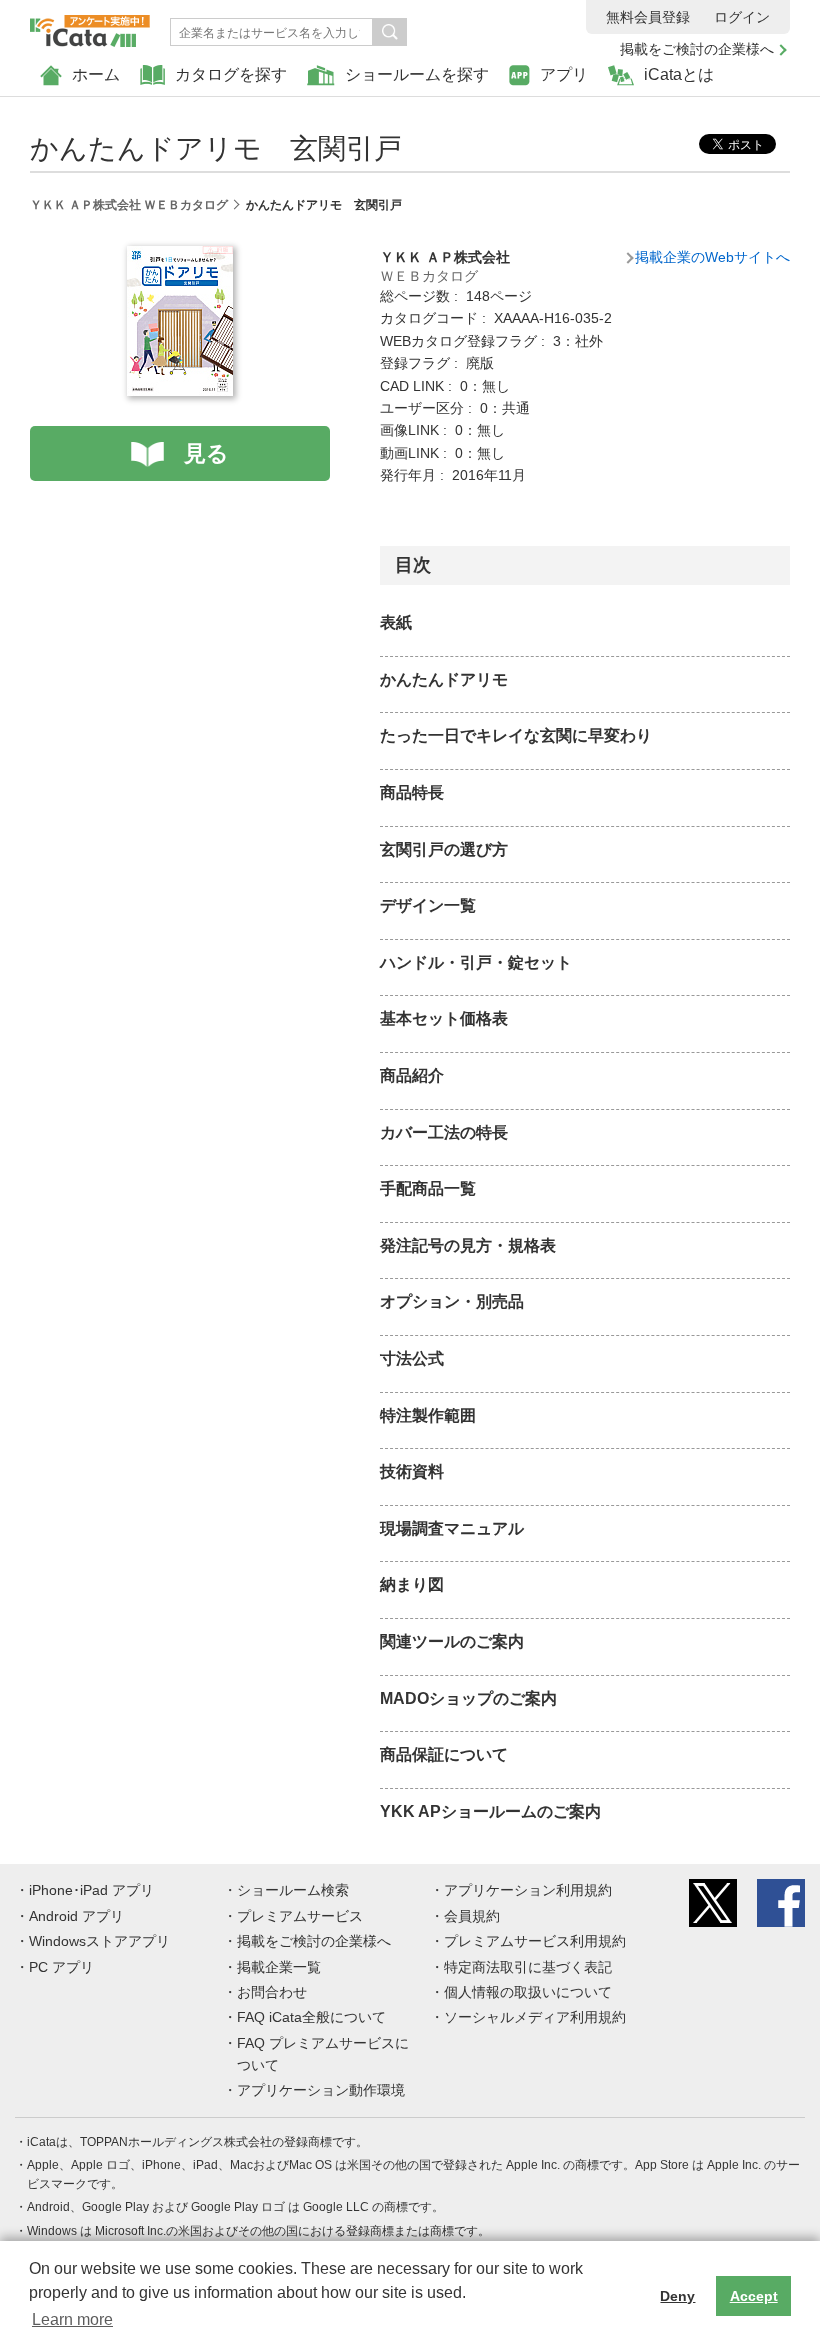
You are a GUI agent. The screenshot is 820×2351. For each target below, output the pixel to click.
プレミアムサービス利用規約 (535, 1941)
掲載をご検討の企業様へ (697, 49)
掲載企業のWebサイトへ (712, 257)
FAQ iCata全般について (311, 2017)
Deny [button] (677, 2296)
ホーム (96, 74)
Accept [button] (754, 2296)
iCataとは (679, 74)
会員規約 (472, 1916)
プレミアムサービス (300, 1916)
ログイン (742, 17)
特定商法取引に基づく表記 (528, 1967)
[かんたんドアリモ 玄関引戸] (180, 257)
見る (206, 453)
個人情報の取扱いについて (528, 1992)
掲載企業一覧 (279, 1967)
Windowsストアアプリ (99, 1941)
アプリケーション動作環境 (321, 2090)
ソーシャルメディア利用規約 (535, 2017)
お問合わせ (272, 1992)
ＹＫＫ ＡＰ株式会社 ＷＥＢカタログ (129, 205)
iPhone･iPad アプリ (91, 1890)
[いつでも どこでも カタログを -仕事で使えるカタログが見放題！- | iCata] (90, 26)
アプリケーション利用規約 (528, 1890)
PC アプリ (61, 1967)
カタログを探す (231, 74)
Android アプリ (76, 1916)
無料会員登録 (648, 17)
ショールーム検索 (293, 1890)
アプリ (564, 74)
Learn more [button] (72, 2319)
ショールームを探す (417, 74)
